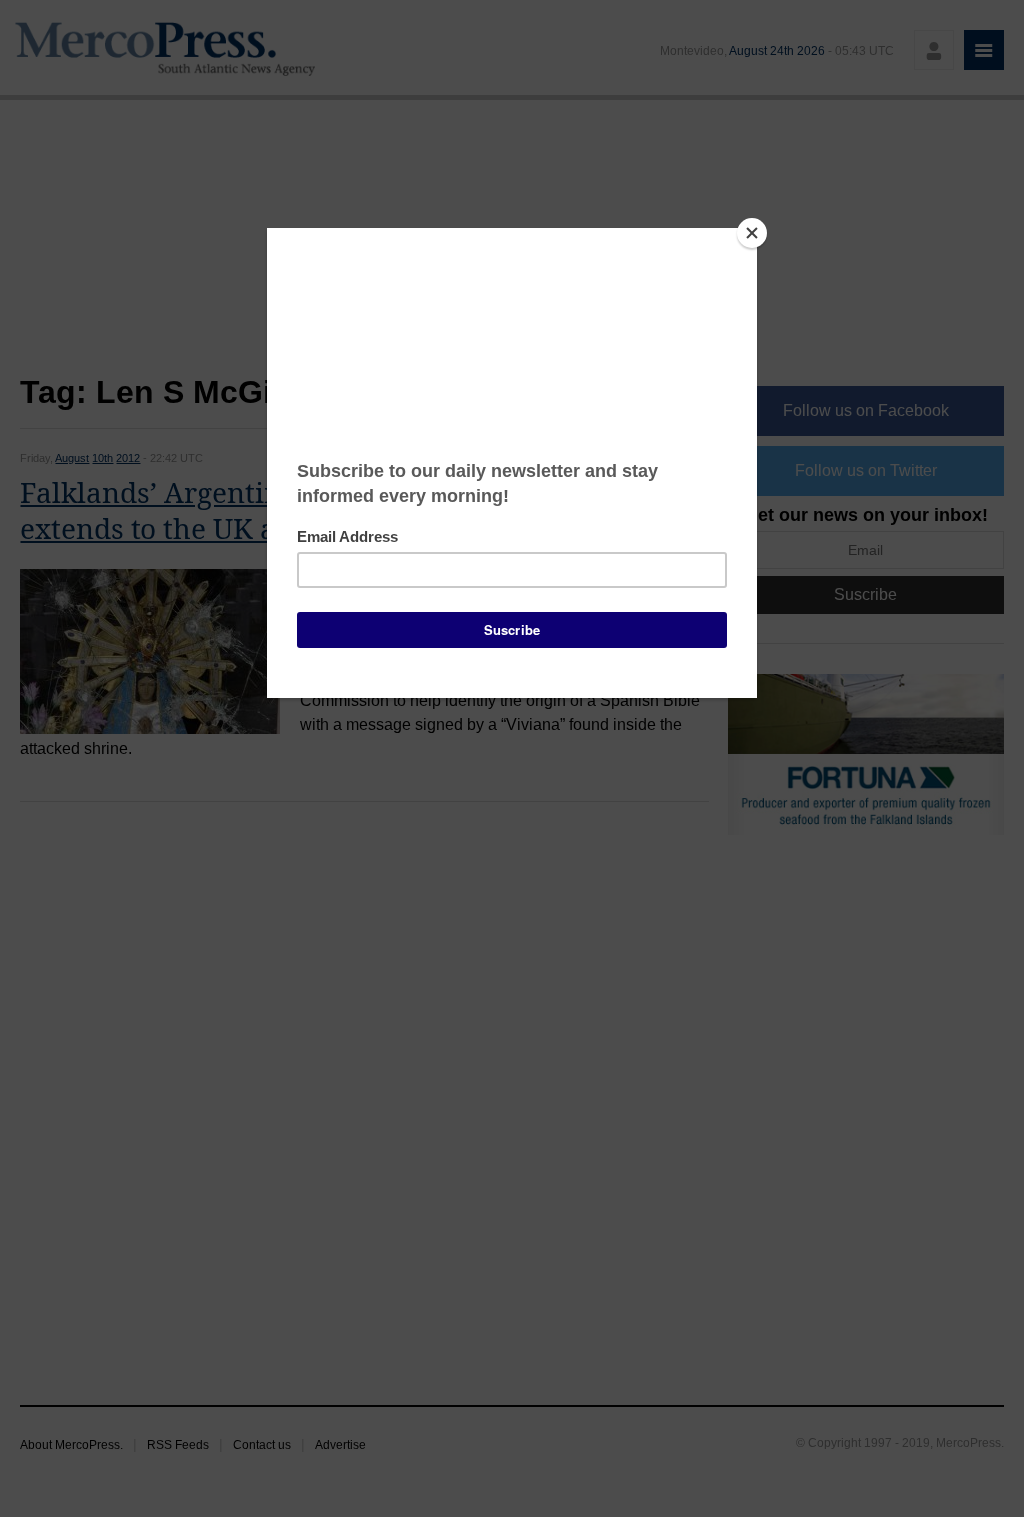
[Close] (752, 233)
